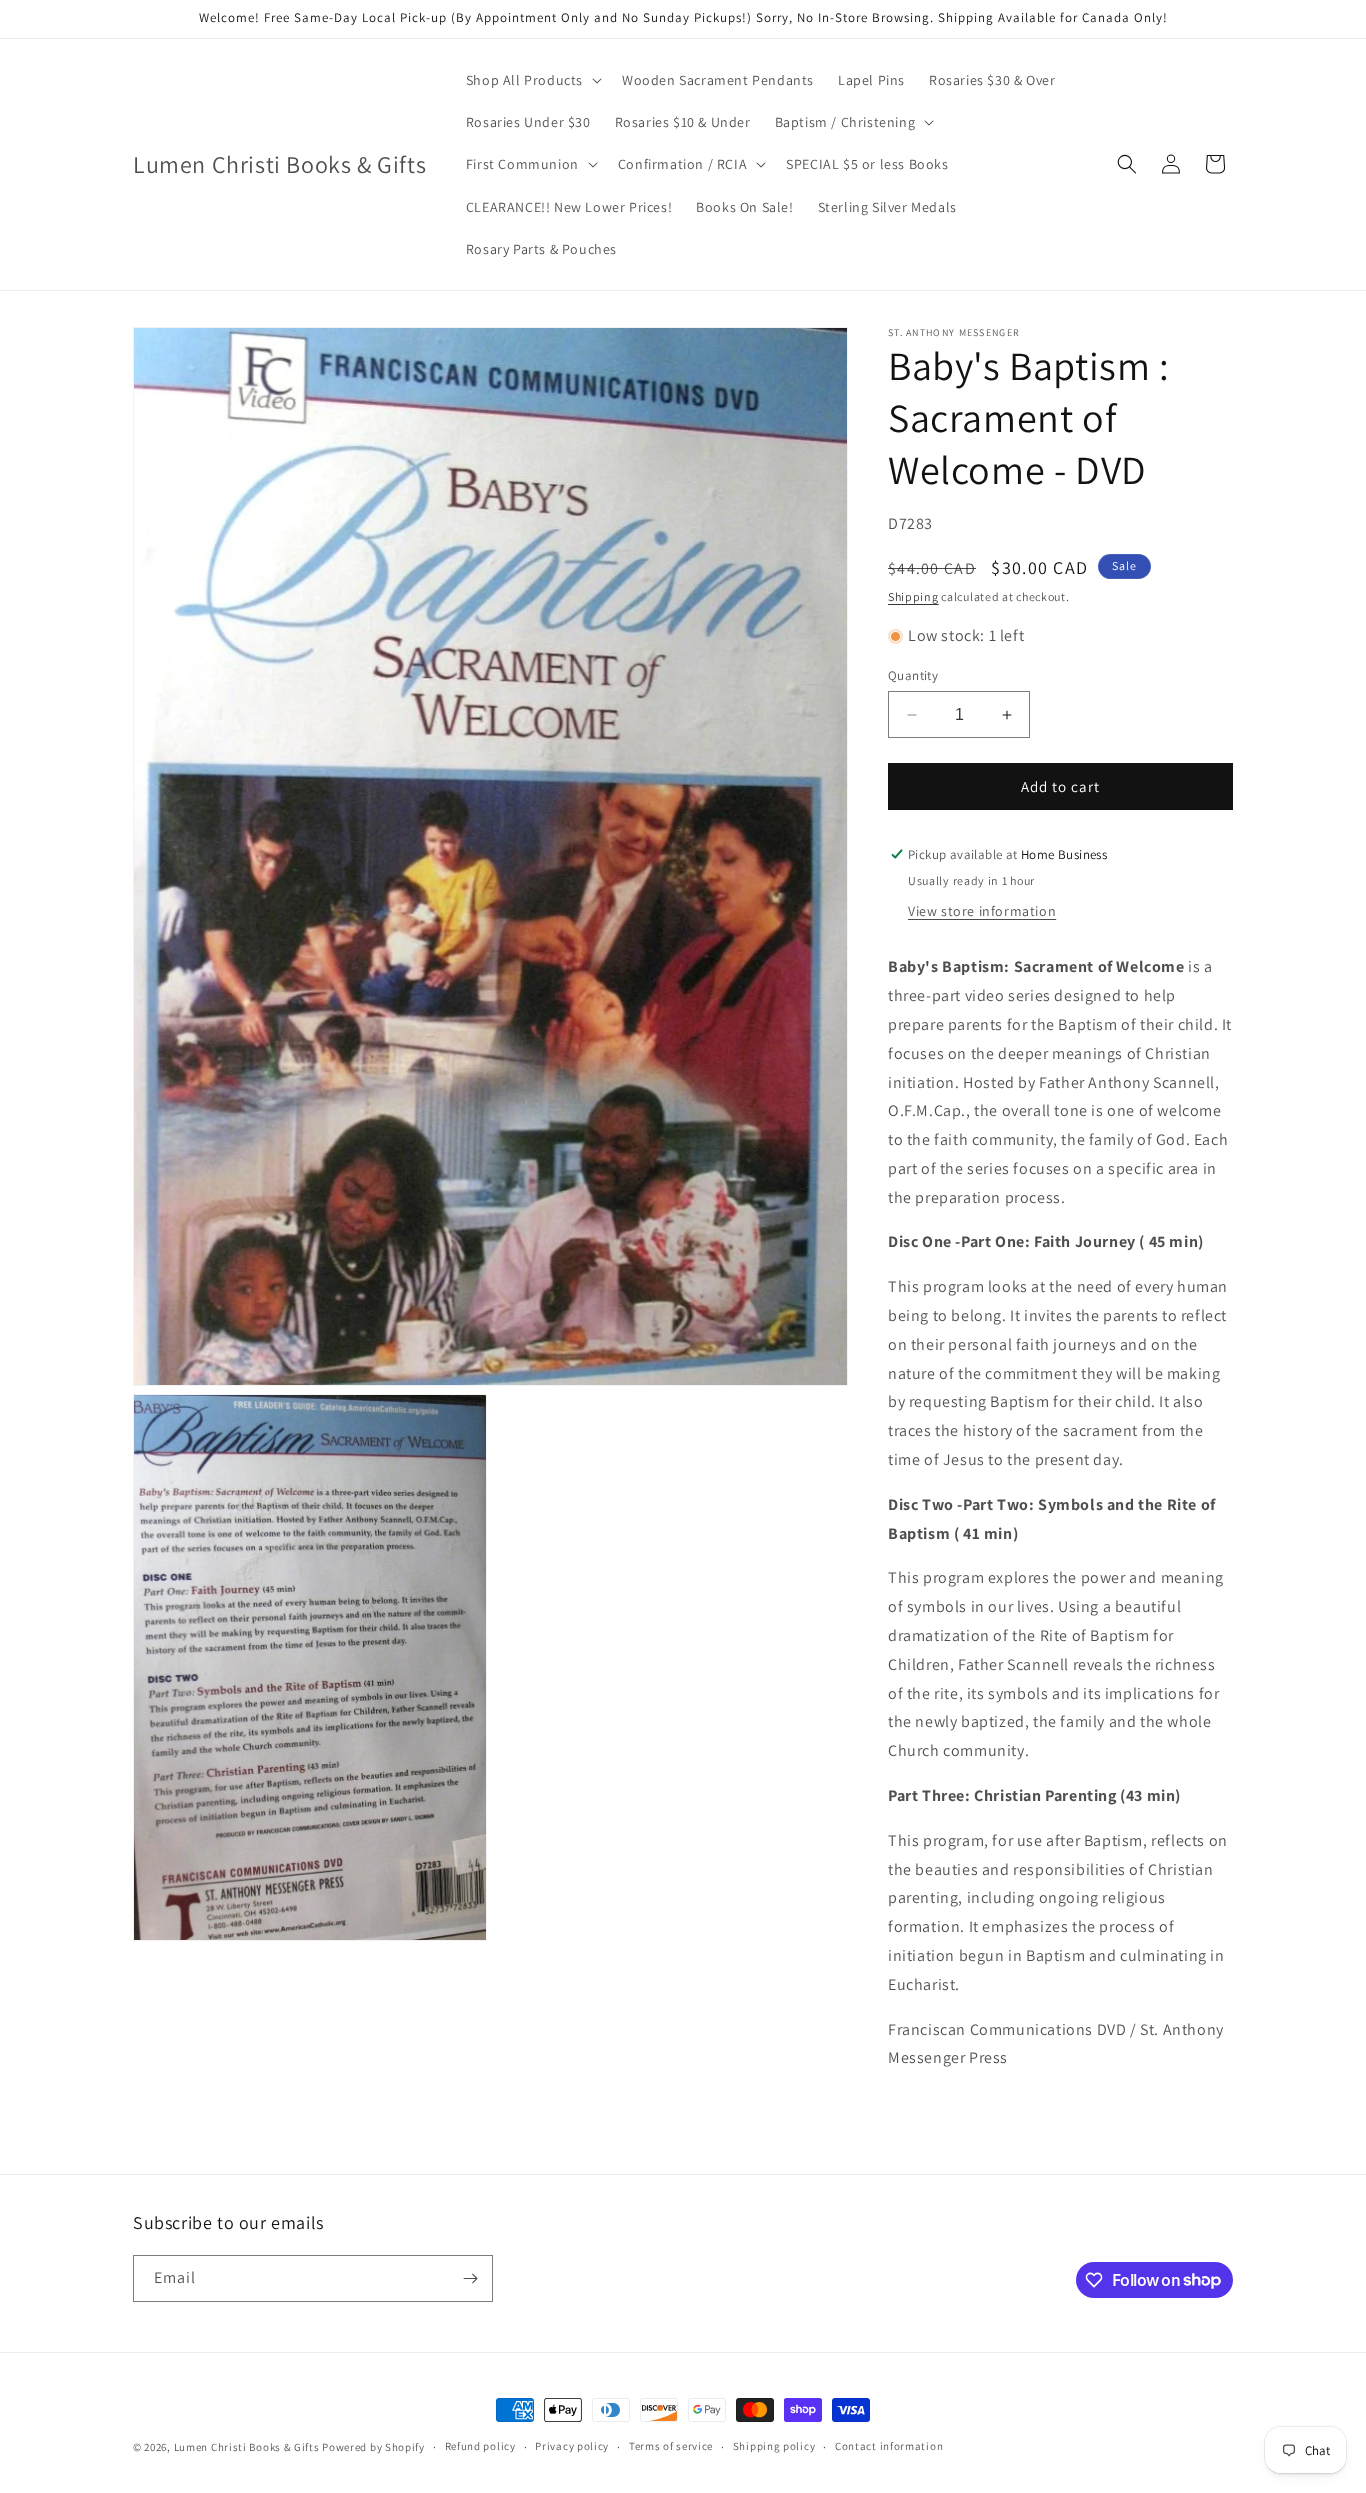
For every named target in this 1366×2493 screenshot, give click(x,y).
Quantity (913, 675)
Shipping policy (774, 2446)
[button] (532, 80)
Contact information (889, 2446)
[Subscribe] (470, 2278)
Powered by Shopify (373, 2447)
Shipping (913, 596)
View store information (982, 911)
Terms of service (671, 2446)
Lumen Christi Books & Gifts (247, 2447)
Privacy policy (572, 2446)
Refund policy (480, 2446)
